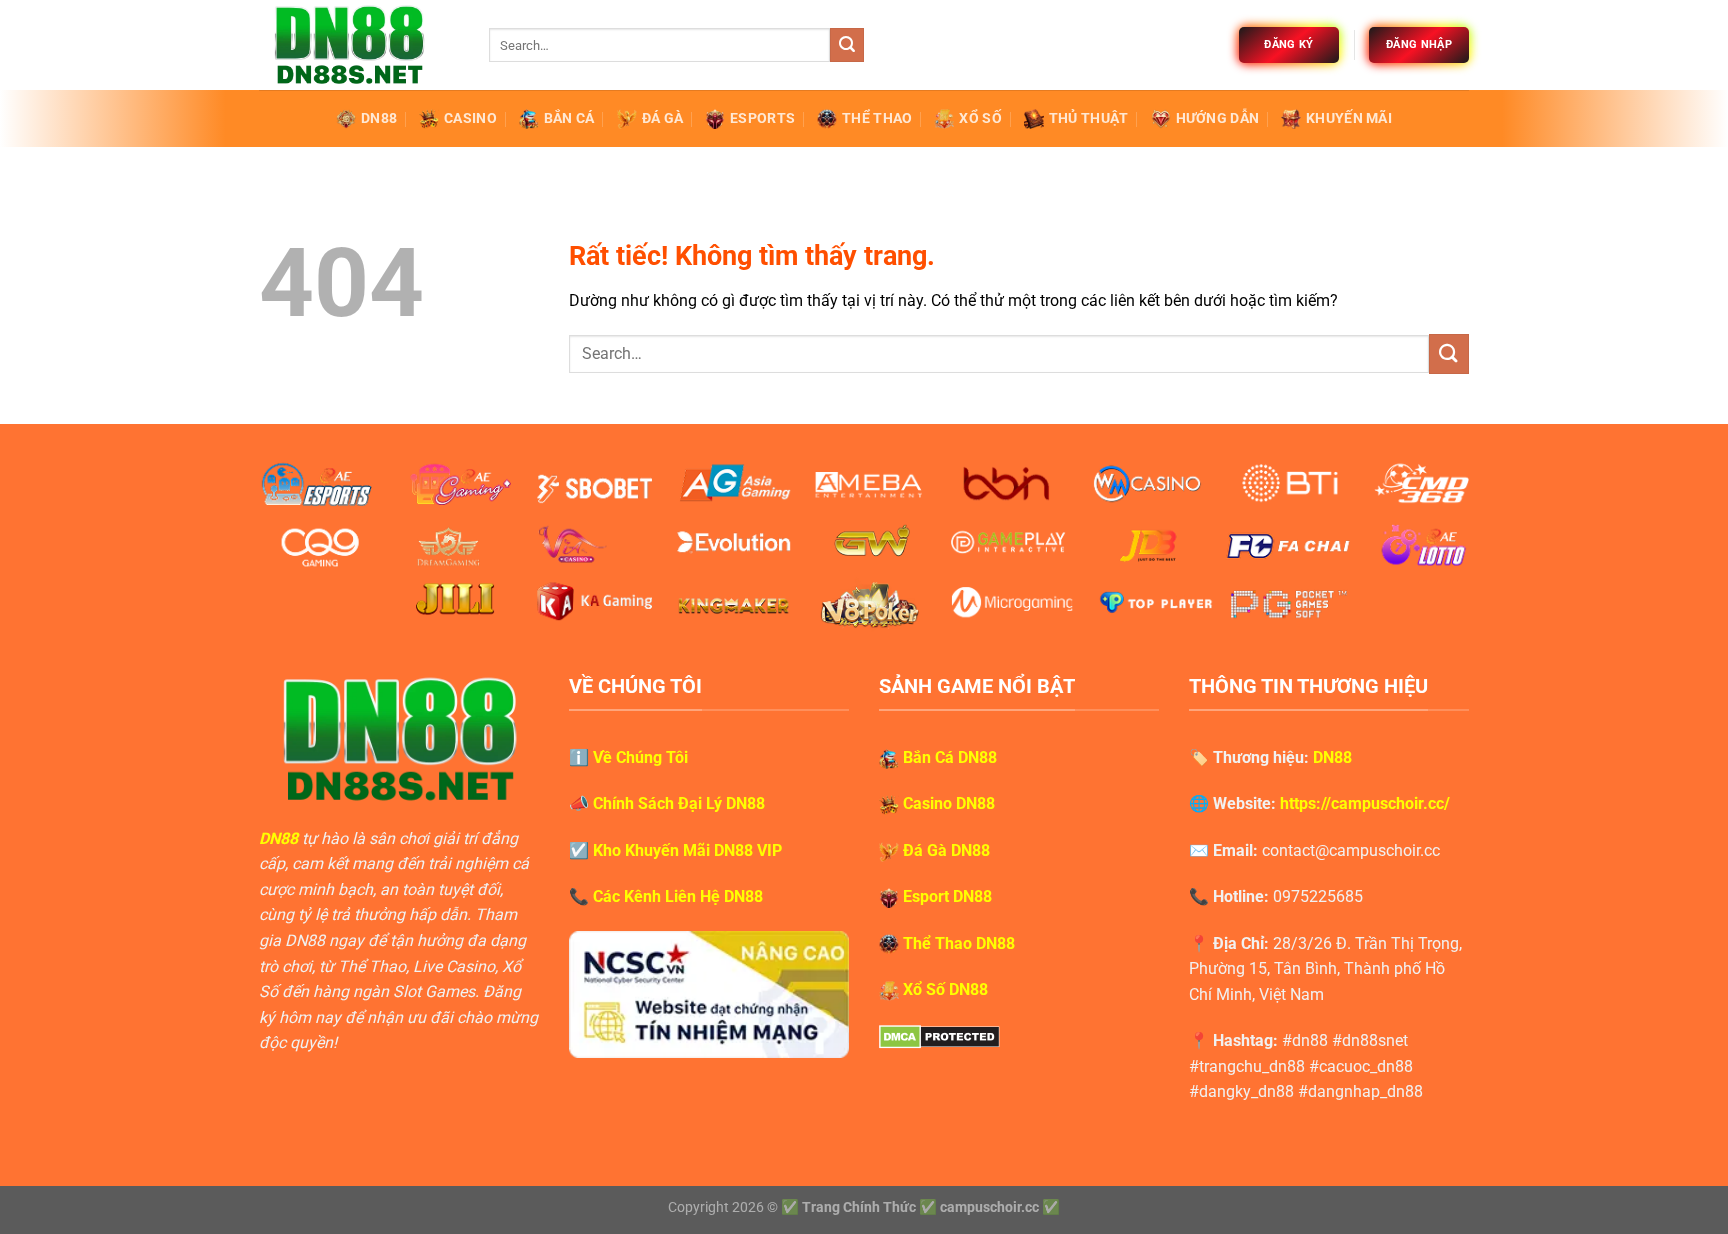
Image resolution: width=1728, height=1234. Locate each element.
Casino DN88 (949, 803)
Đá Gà (662, 118)
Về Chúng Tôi (640, 757)
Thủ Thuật (1089, 118)
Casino (470, 118)
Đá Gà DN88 (946, 850)
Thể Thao (877, 118)
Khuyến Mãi (1349, 118)
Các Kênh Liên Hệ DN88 (678, 896)
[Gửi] (847, 45)
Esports (762, 118)
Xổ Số (980, 118)
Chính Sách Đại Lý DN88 (679, 803)
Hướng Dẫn (1218, 118)
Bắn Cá (569, 118)
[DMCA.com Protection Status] (939, 1035)
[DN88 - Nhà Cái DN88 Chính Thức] (359, 45)
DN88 (379, 118)
